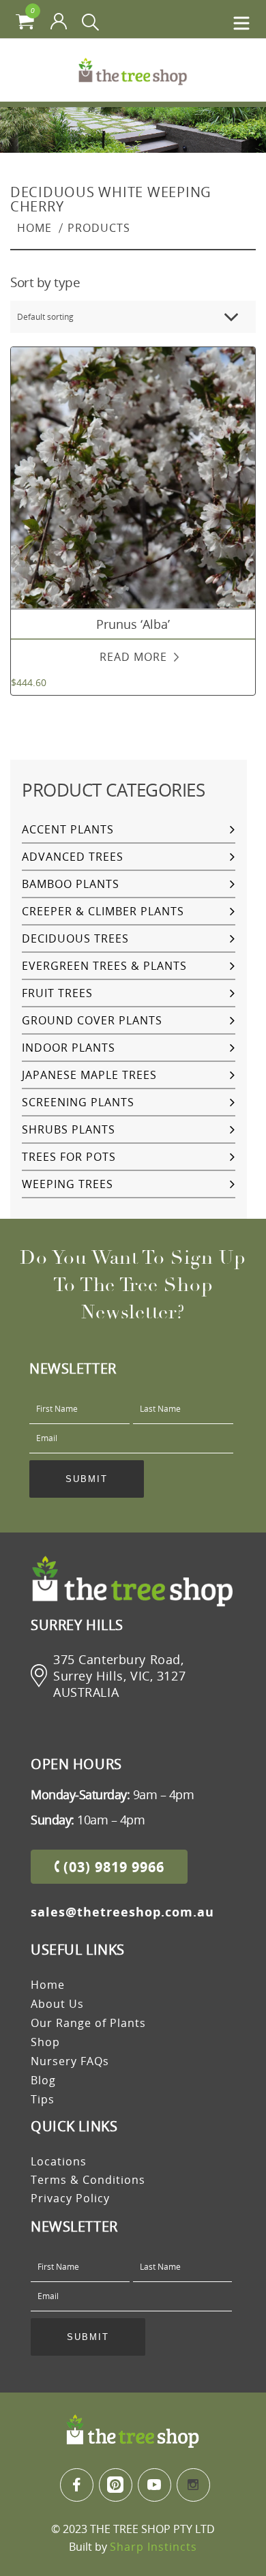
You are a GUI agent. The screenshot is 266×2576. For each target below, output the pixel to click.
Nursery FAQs (70, 2061)
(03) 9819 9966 (112, 1867)
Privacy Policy (70, 2198)
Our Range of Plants (88, 2023)
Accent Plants (68, 829)
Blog (43, 2080)
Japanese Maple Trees (89, 1075)
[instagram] (193, 2485)
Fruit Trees (57, 993)
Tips (43, 2099)
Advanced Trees (73, 857)
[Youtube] (154, 2485)
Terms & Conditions (88, 2180)
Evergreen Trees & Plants (104, 966)
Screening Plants (78, 1102)
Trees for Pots (69, 1157)
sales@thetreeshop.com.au (122, 1912)
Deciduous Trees (75, 938)
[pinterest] (116, 2485)
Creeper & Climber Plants (103, 911)
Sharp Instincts (153, 2547)
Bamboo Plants (71, 884)
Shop (45, 2042)
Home (34, 228)
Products (99, 228)
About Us (57, 2004)
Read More (133, 657)
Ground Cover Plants (92, 1020)
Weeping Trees (68, 1184)
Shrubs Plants (69, 1129)
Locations (59, 2161)
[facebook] (77, 2485)
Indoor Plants (69, 1048)
